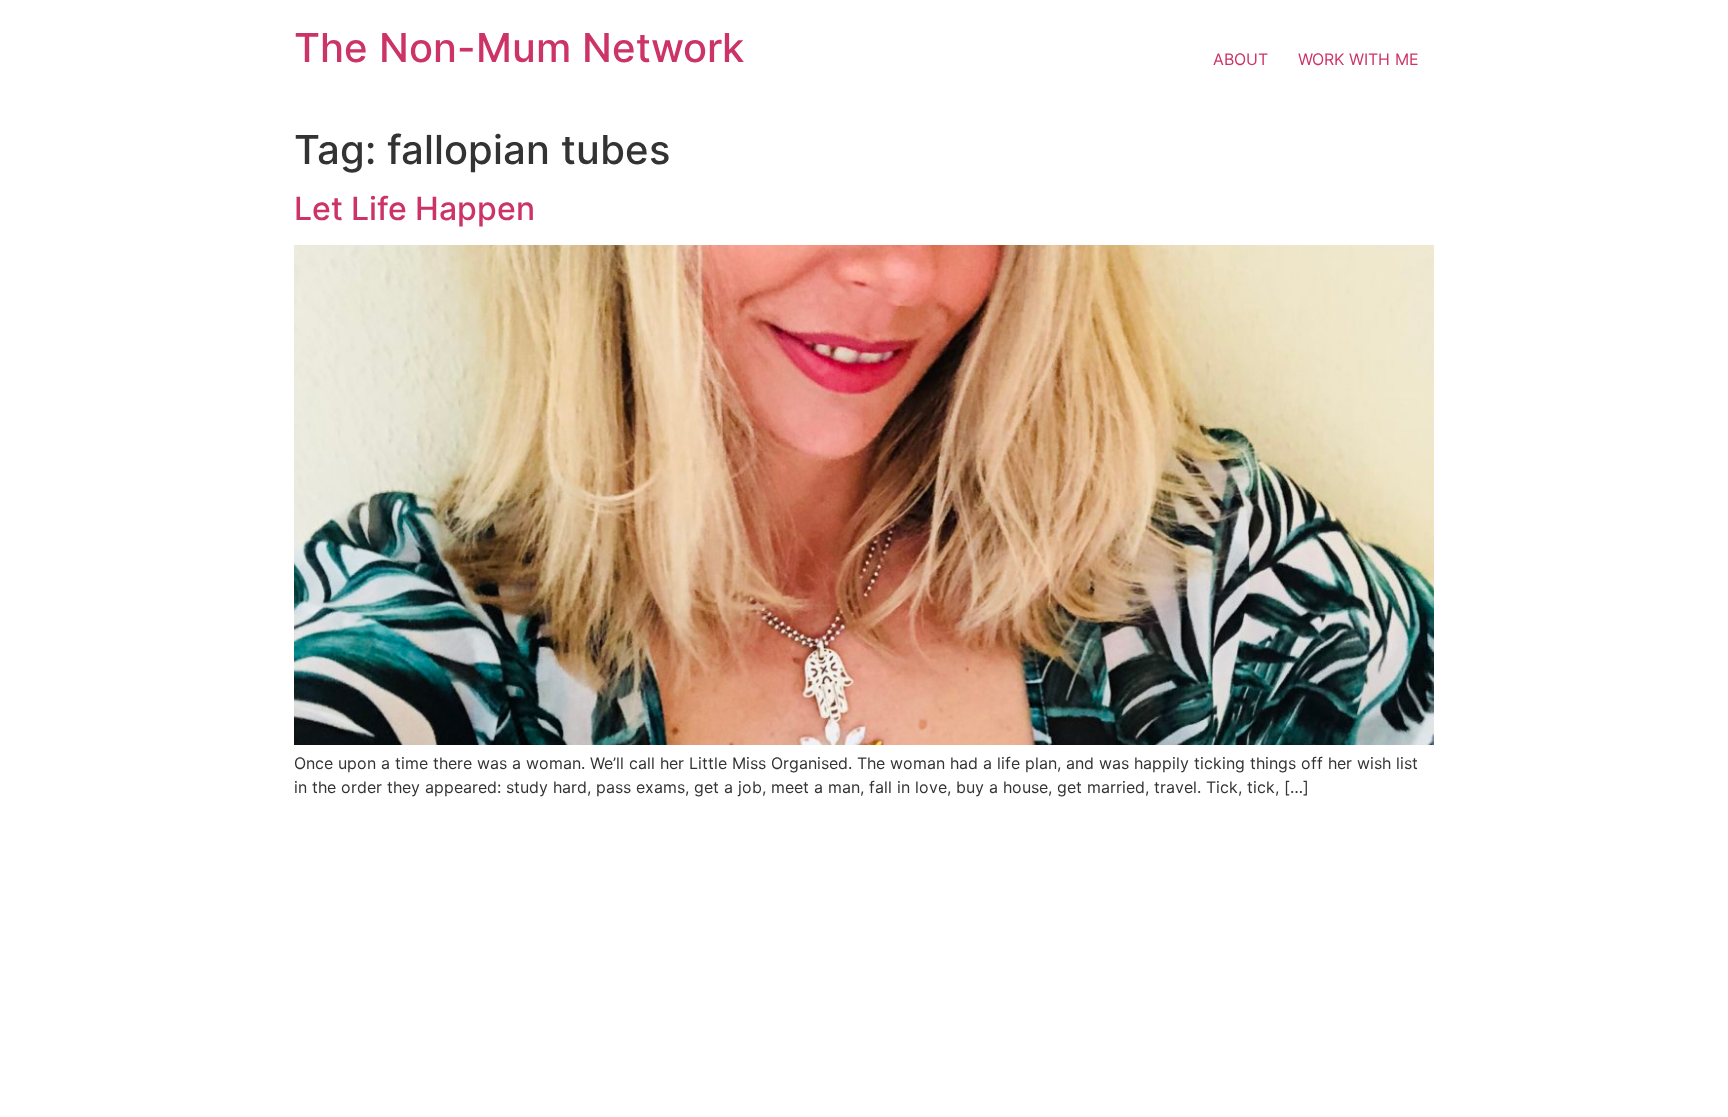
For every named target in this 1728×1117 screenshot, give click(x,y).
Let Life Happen (414, 208)
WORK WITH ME (1358, 59)
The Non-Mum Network (519, 47)
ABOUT (1240, 59)
